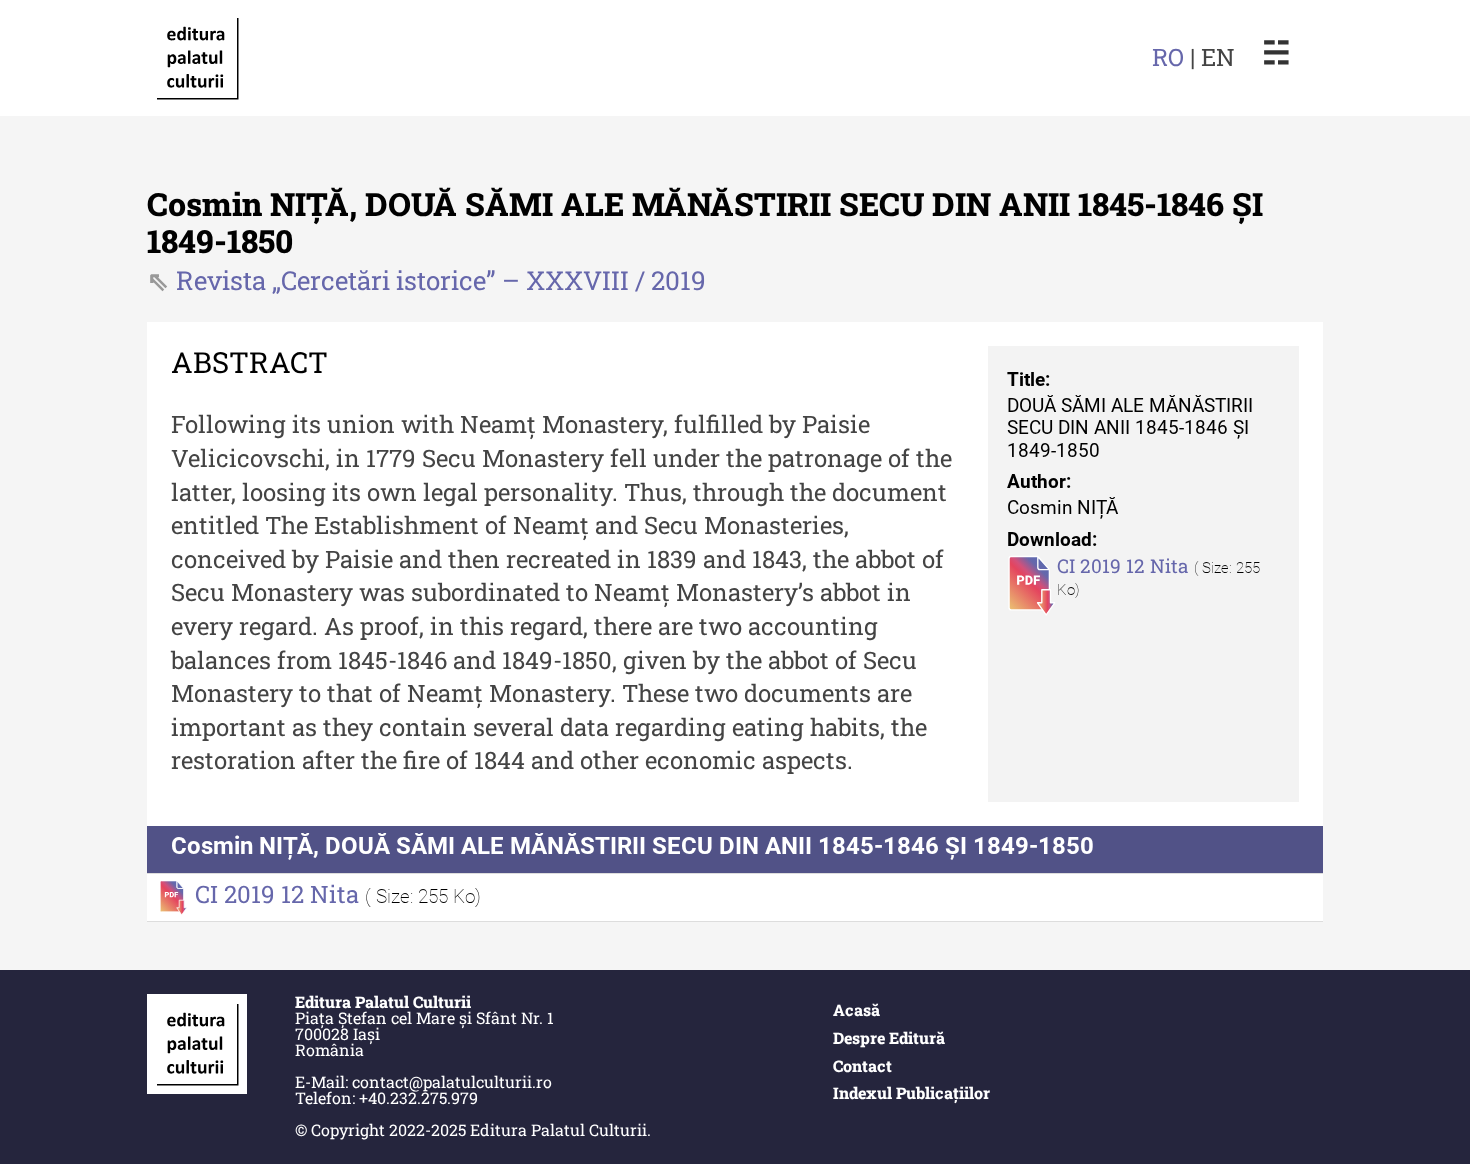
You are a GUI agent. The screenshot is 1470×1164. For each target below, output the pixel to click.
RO (1168, 57)
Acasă (856, 1009)
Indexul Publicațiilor (911, 1092)
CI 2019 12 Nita (1125, 565)
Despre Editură (889, 1037)
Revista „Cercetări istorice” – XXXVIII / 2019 (441, 280)
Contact (862, 1065)
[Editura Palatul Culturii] (197, 58)
